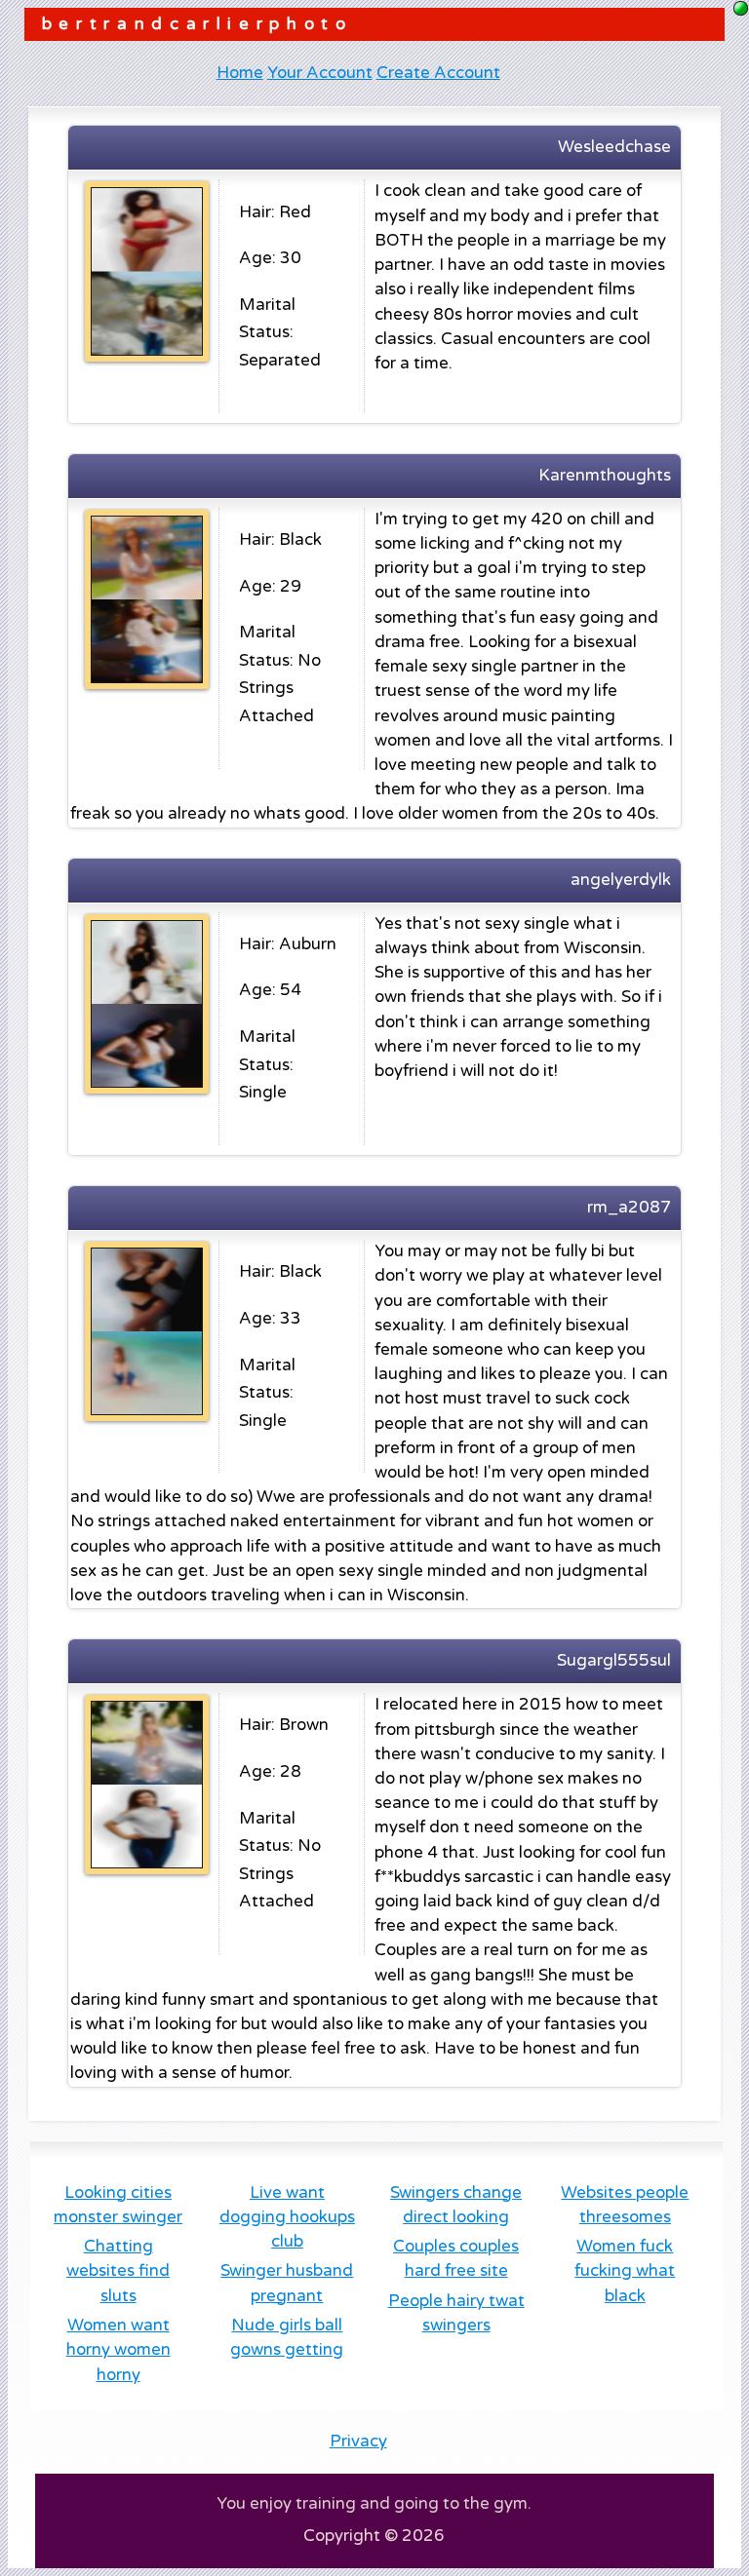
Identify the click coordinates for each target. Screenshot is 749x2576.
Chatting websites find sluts (118, 2271)
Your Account (320, 73)
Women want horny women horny (118, 2350)
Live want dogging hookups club (287, 2217)
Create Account (438, 73)
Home (240, 73)
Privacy (358, 2441)
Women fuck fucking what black (625, 2271)
